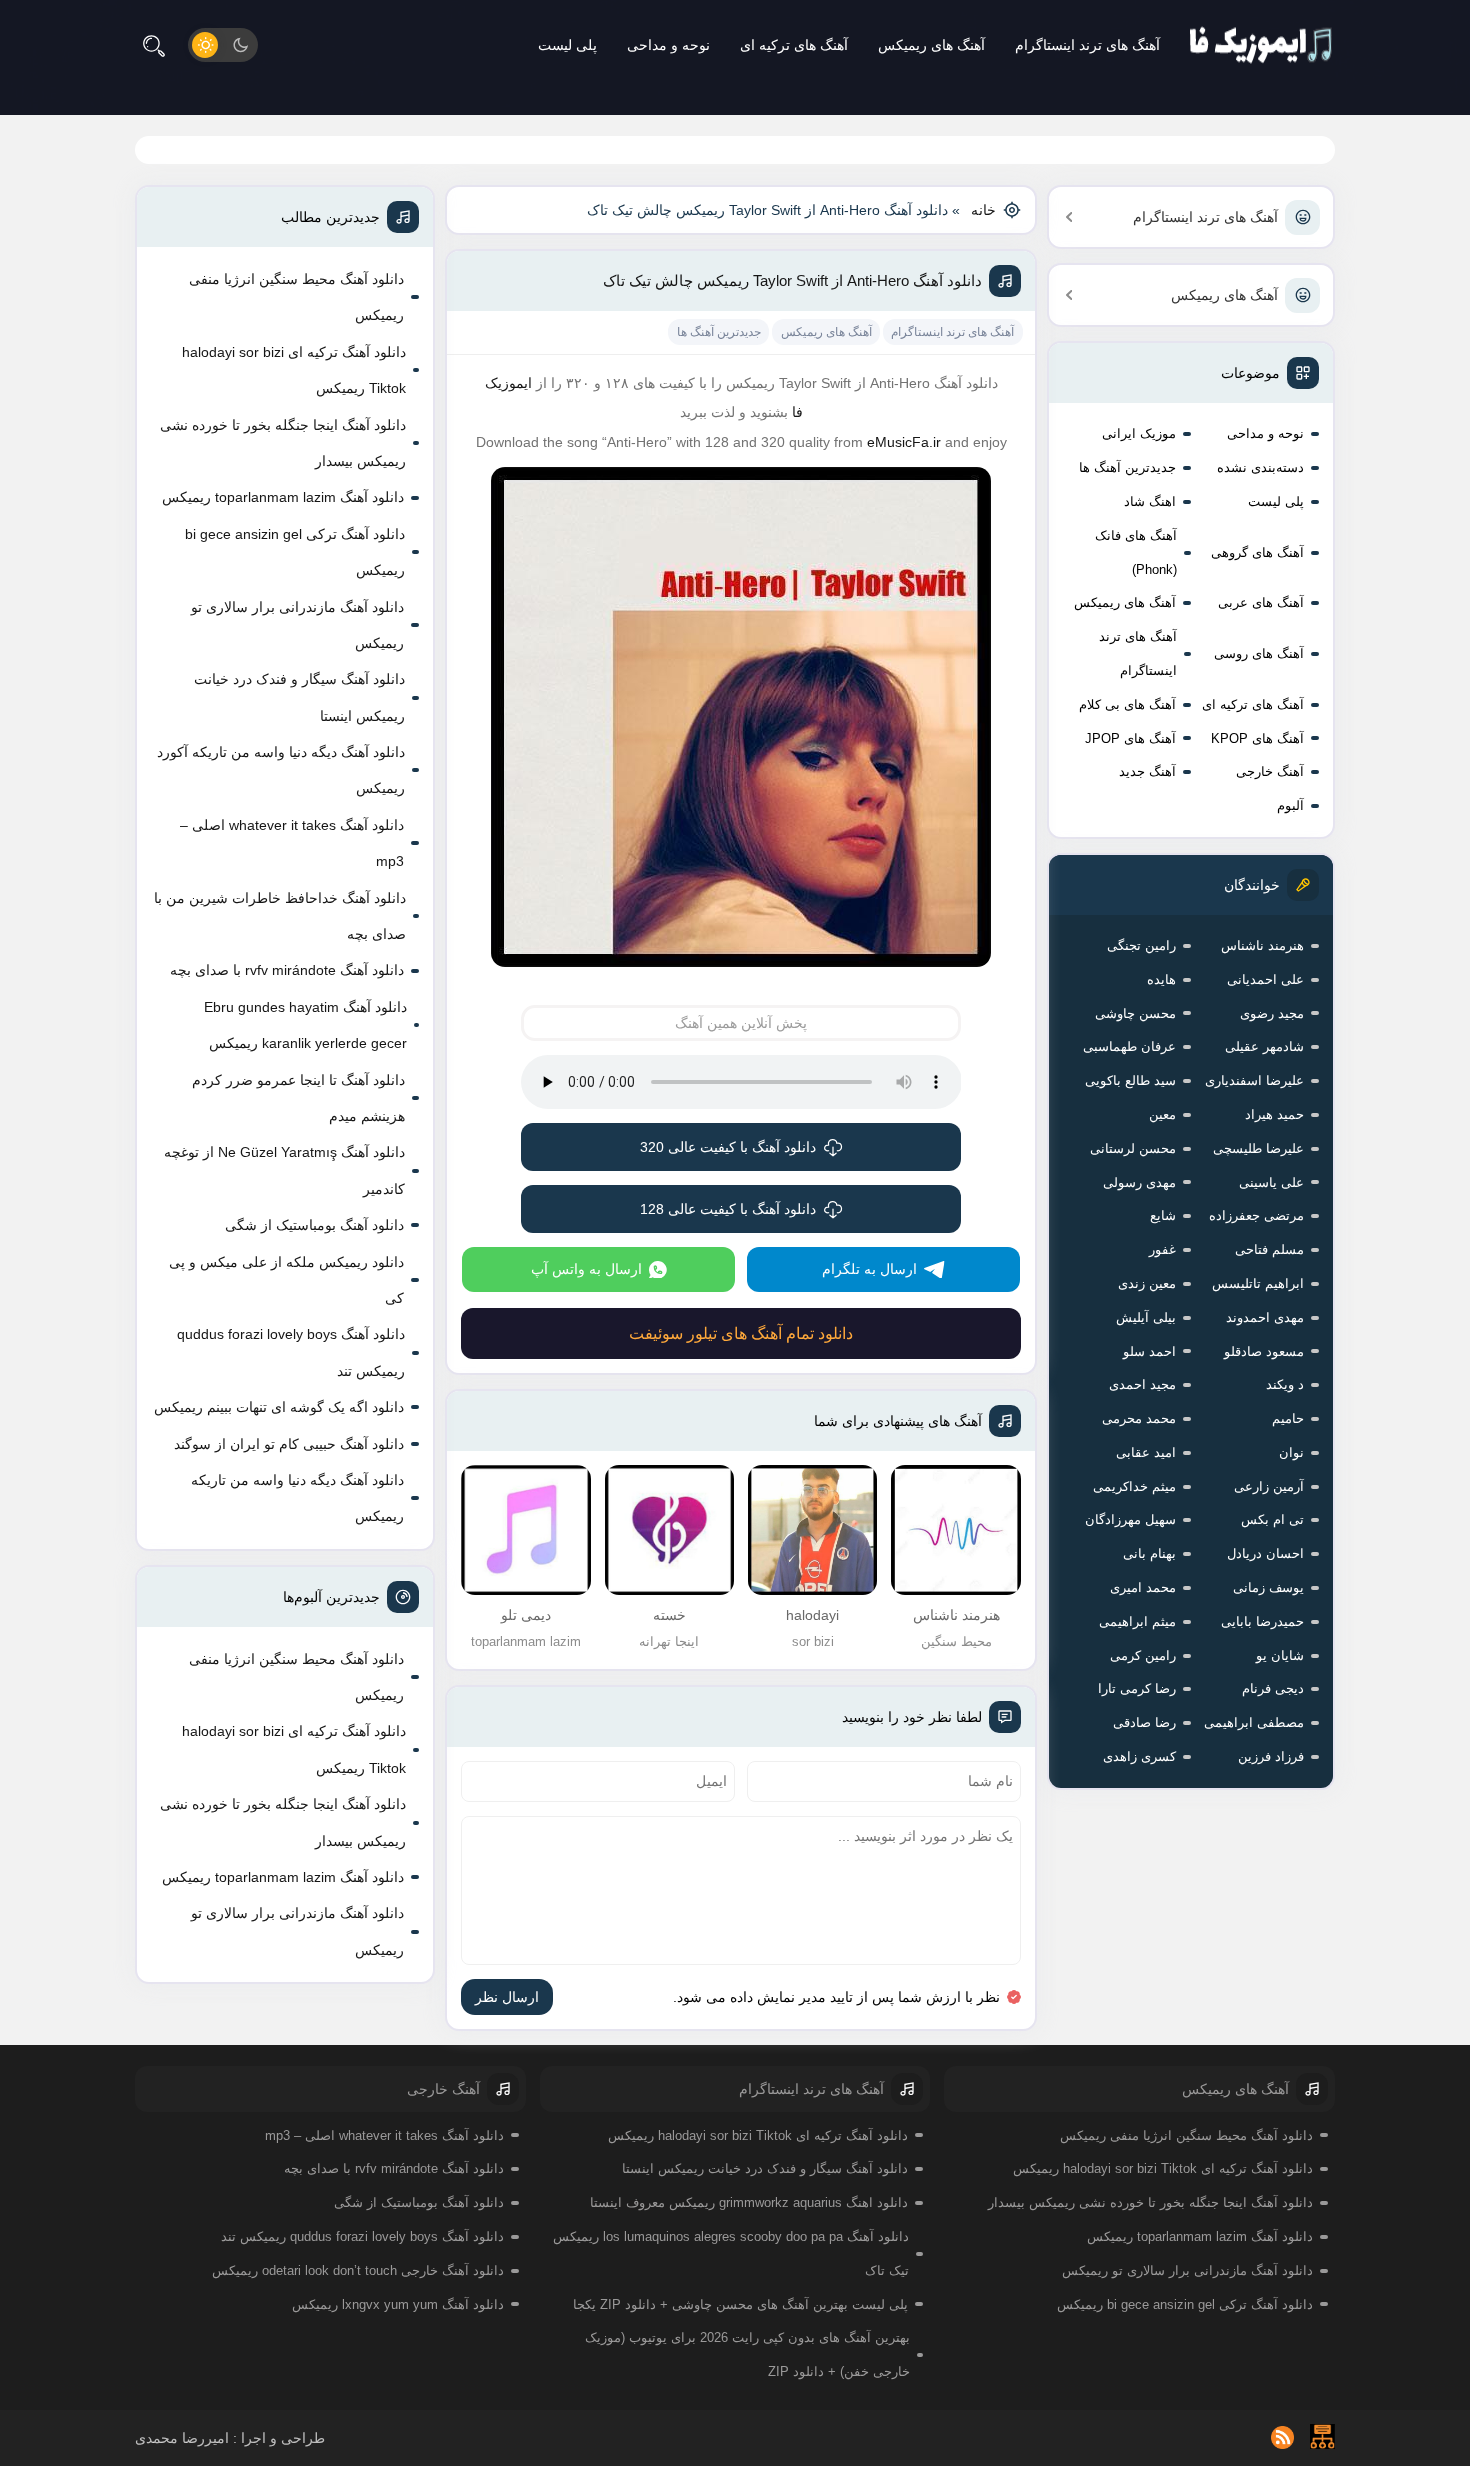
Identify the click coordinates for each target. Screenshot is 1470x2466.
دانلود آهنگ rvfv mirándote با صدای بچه (287, 970)
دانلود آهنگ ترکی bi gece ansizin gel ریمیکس (295, 552)
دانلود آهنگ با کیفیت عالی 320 (728, 1147)
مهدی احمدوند (1265, 1317)
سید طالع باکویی (1130, 1080)
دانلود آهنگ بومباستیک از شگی (314, 1225)
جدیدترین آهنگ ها (1127, 467)
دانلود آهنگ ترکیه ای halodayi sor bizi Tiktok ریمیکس (294, 370)
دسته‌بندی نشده (1260, 467)
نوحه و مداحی (668, 45)
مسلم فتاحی (1269, 1249)
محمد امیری (1143, 1587)
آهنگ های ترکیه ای (794, 45)
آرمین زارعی (1269, 1486)
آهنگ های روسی (1259, 653)
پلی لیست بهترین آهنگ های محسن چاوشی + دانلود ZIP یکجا (740, 2304)
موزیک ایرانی (1139, 433)
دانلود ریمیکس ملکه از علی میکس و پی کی (286, 1280)
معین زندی (1147, 1283)
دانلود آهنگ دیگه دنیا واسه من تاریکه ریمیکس (297, 1498)
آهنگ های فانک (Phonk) (1136, 552)
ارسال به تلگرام (869, 1269)
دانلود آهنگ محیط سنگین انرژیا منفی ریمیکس (296, 297)
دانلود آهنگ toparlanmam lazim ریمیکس (283, 497)
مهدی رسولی (1139, 1182)
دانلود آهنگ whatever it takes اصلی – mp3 (292, 843)
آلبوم (1290, 805)
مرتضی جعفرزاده (1256, 1215)
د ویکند (1285, 1384)
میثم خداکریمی (1134, 1486)
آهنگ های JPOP (1130, 738)
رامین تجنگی (1141, 945)
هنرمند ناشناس (1262, 945)
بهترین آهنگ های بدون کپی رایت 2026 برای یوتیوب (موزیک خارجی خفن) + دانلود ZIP (747, 2354)
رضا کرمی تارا (1137, 1688)
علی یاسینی (1271, 1182)
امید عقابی (1146, 1452)
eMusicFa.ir (904, 442)
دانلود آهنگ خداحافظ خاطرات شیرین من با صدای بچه (280, 916)
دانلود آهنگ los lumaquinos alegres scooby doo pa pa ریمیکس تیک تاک (731, 2253)
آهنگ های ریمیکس (931, 45)
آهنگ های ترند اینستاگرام (1087, 45)
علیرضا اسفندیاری (1254, 1080)
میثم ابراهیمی (1137, 1621)
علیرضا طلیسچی (1258, 1148)
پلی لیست (567, 45)
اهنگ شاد (1150, 501)
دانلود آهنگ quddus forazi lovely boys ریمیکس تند (291, 1352)
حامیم (1288, 1418)
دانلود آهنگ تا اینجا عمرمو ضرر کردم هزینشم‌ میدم (298, 1098)
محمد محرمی (1139, 1418)
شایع (1163, 1215)
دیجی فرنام (1273, 1688)
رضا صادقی (1144, 1722)
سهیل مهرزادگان (1130, 1519)
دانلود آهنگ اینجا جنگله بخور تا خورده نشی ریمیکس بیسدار (283, 443)
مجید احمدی (1142, 1384)
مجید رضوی (1272, 1013)
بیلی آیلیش (1146, 1317)
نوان (1291, 1452)
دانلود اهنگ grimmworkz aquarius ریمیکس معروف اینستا (749, 2202)
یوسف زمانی (1268, 1587)
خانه (983, 210)
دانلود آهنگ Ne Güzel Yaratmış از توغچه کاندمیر (284, 1170)
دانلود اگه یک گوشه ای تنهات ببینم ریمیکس (279, 1407)
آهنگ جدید (1147, 771)
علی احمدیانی (1265, 979)
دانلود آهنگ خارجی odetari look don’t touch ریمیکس (358, 2270)
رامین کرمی (1143, 1655)
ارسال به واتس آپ (586, 1269)
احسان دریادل (1265, 1553)
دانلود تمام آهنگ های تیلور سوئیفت (741, 1333)
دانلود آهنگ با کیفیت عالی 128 (728, 1209)
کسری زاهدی (1139, 1756)
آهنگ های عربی (1261, 602)
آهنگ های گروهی (1257, 552)
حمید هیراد (1274, 1114)
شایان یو (1280, 1655)
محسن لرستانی (1133, 1148)
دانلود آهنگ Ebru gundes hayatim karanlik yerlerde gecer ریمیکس (305, 1025)
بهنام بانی (1149, 1553)
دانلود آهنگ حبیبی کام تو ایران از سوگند (289, 1444)
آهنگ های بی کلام (1127, 704)
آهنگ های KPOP (1257, 738)
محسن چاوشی (1135, 1013)
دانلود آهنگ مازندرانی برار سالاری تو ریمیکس (297, 625)
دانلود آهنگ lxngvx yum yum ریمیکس (398, 2304)
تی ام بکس (1272, 1519)
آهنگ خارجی (1270, 771)
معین (1162, 1114)
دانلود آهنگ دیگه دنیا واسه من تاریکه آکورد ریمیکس (281, 770)
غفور (1162, 1249)
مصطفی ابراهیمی (1254, 1722)
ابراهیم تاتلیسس (1258, 1283)
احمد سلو (1149, 1351)
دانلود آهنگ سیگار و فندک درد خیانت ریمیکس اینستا (299, 697)
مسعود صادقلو (1264, 1351)
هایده (1161, 979)
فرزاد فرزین (1271, 1756)
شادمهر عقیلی (1264, 1046)
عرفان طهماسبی (1129, 1046)
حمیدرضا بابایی (1262, 1621)
